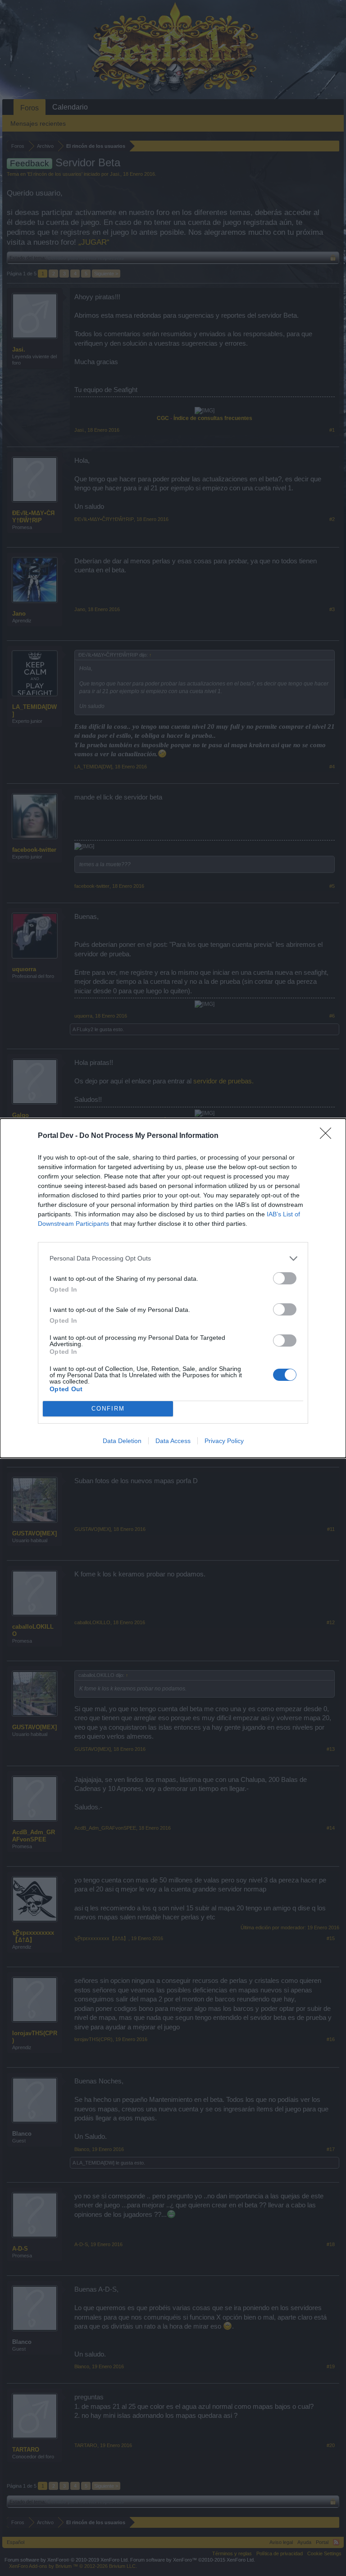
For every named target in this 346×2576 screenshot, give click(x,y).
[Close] (328, 1136)
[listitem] (173, 1258)
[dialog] (173, 1288)
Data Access (173, 1441)
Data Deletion (122, 1441)
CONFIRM (108, 1409)
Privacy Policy (224, 1441)
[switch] (285, 1278)
